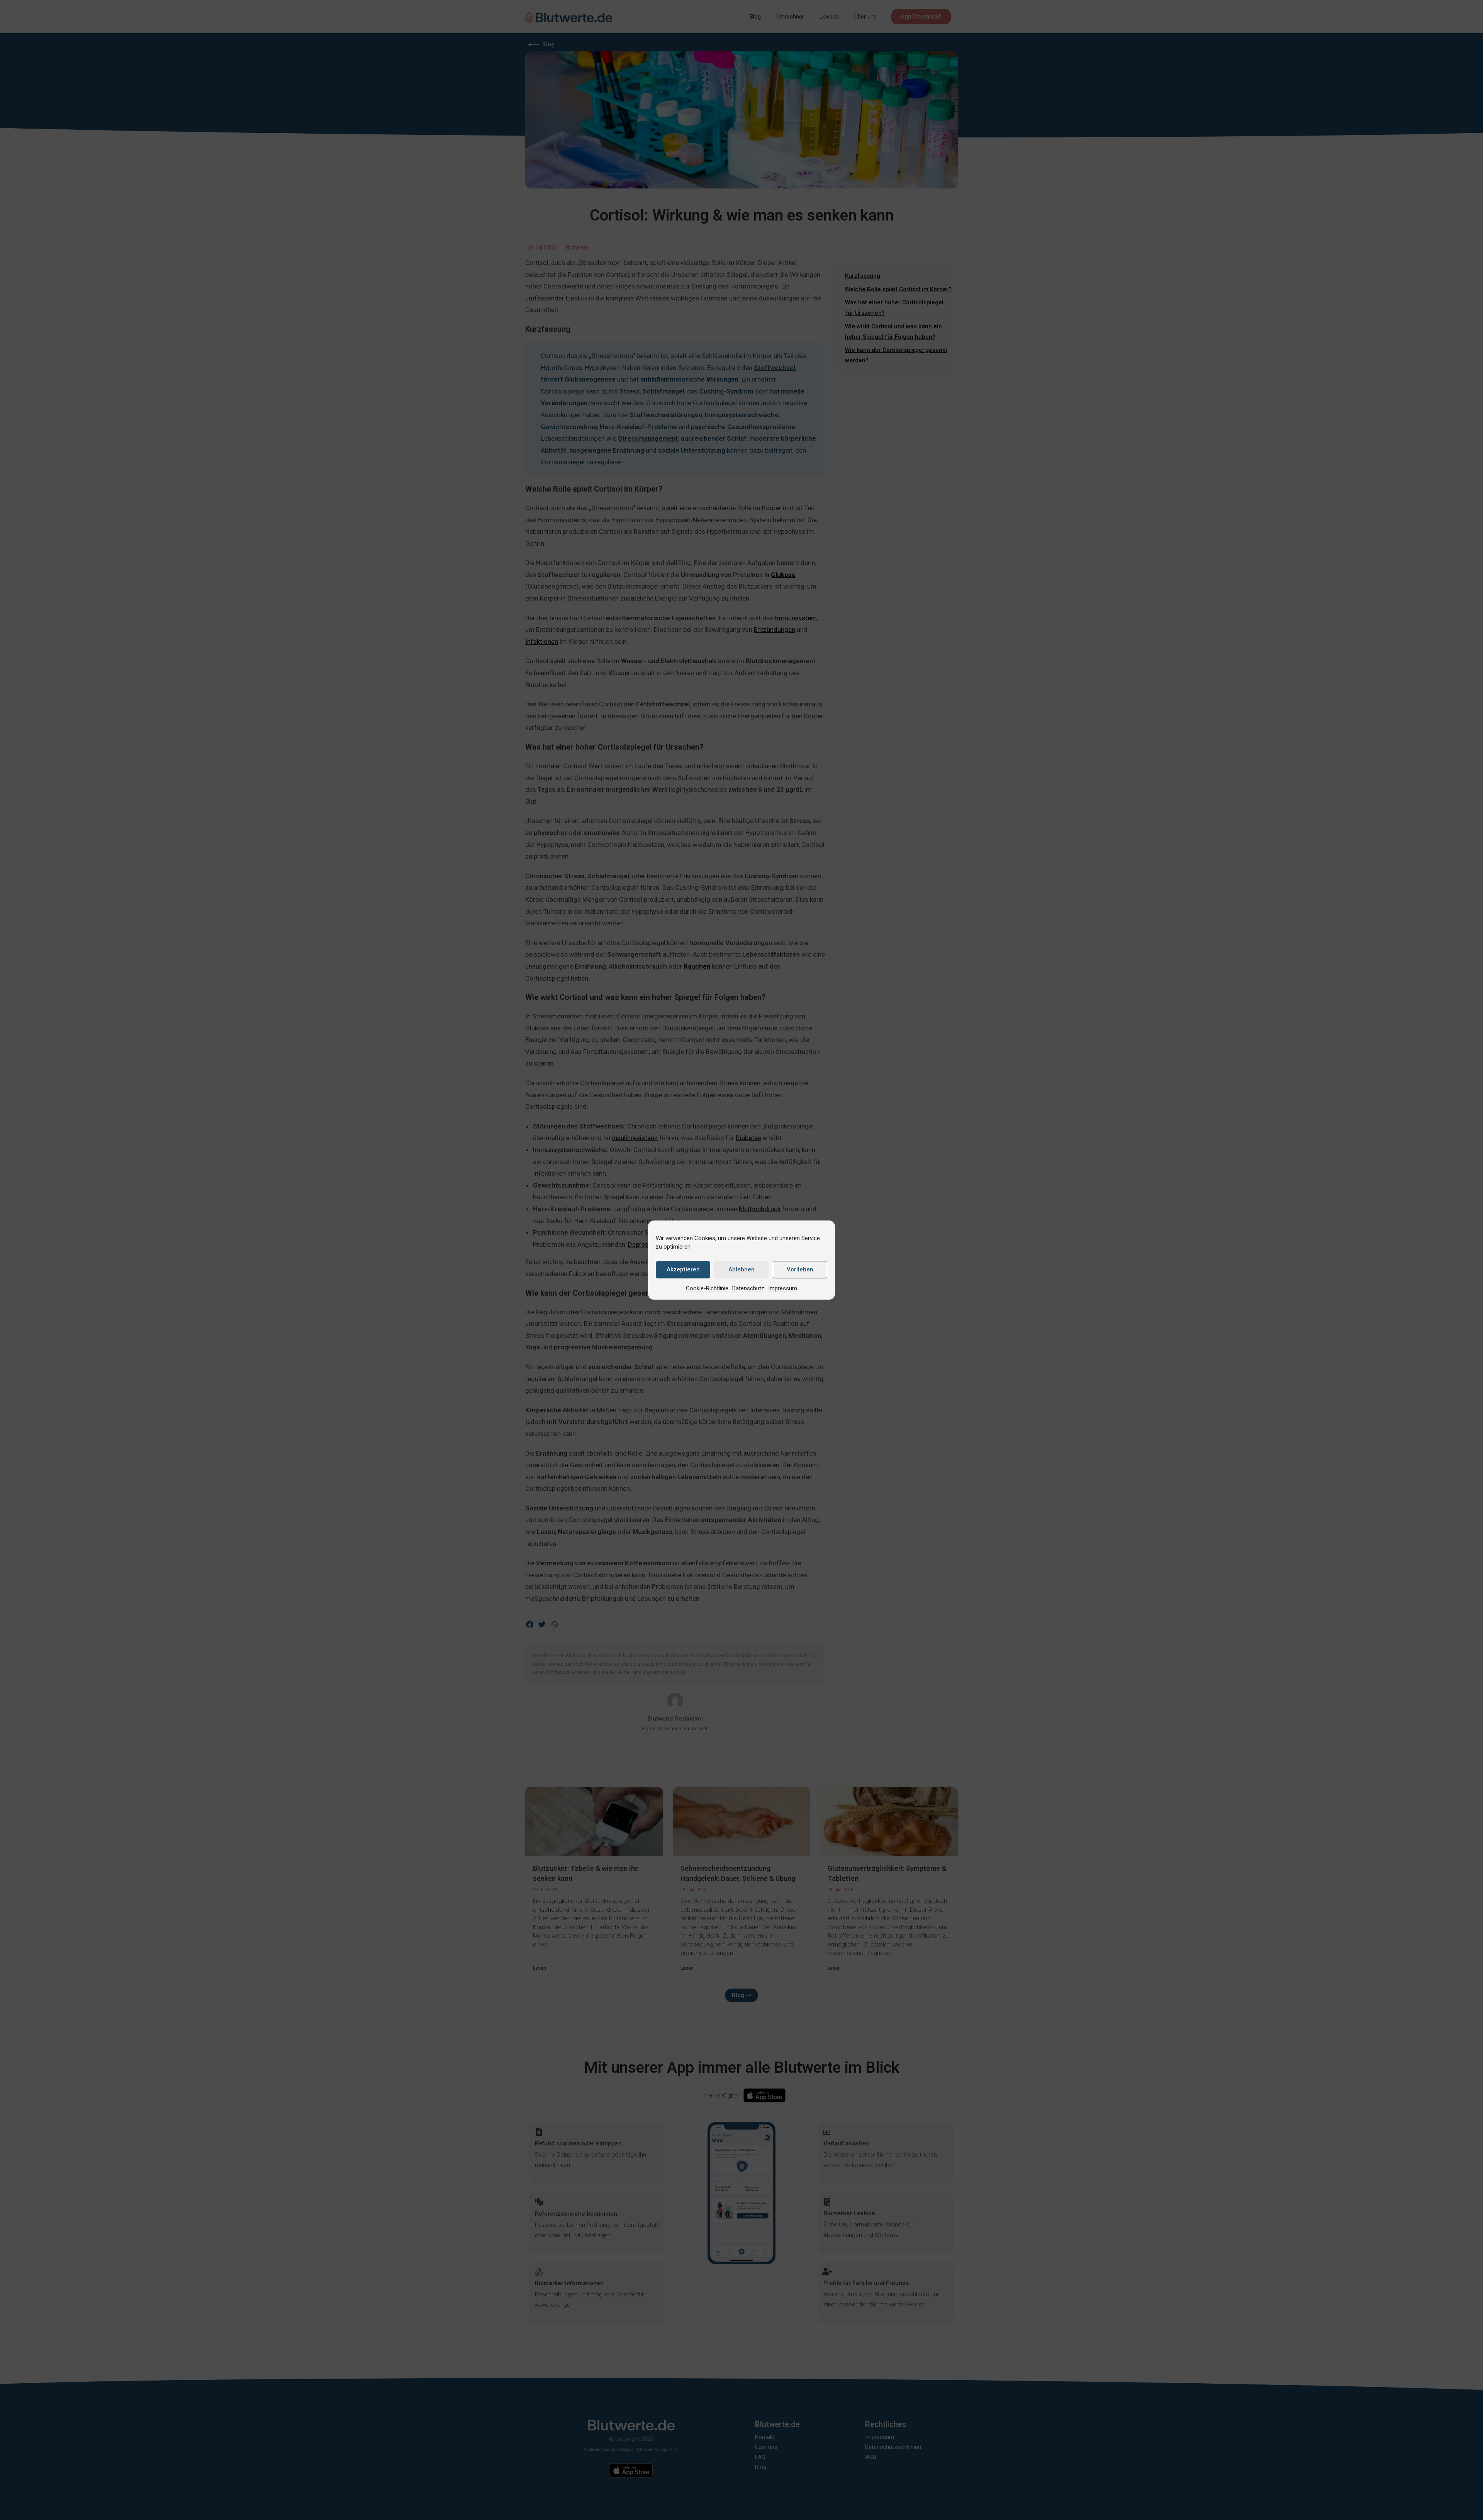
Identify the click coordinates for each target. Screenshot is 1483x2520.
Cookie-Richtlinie (707, 1288)
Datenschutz (748, 1288)
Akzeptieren (683, 1269)
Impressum (783, 1288)
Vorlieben (800, 1269)
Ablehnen (741, 1269)
